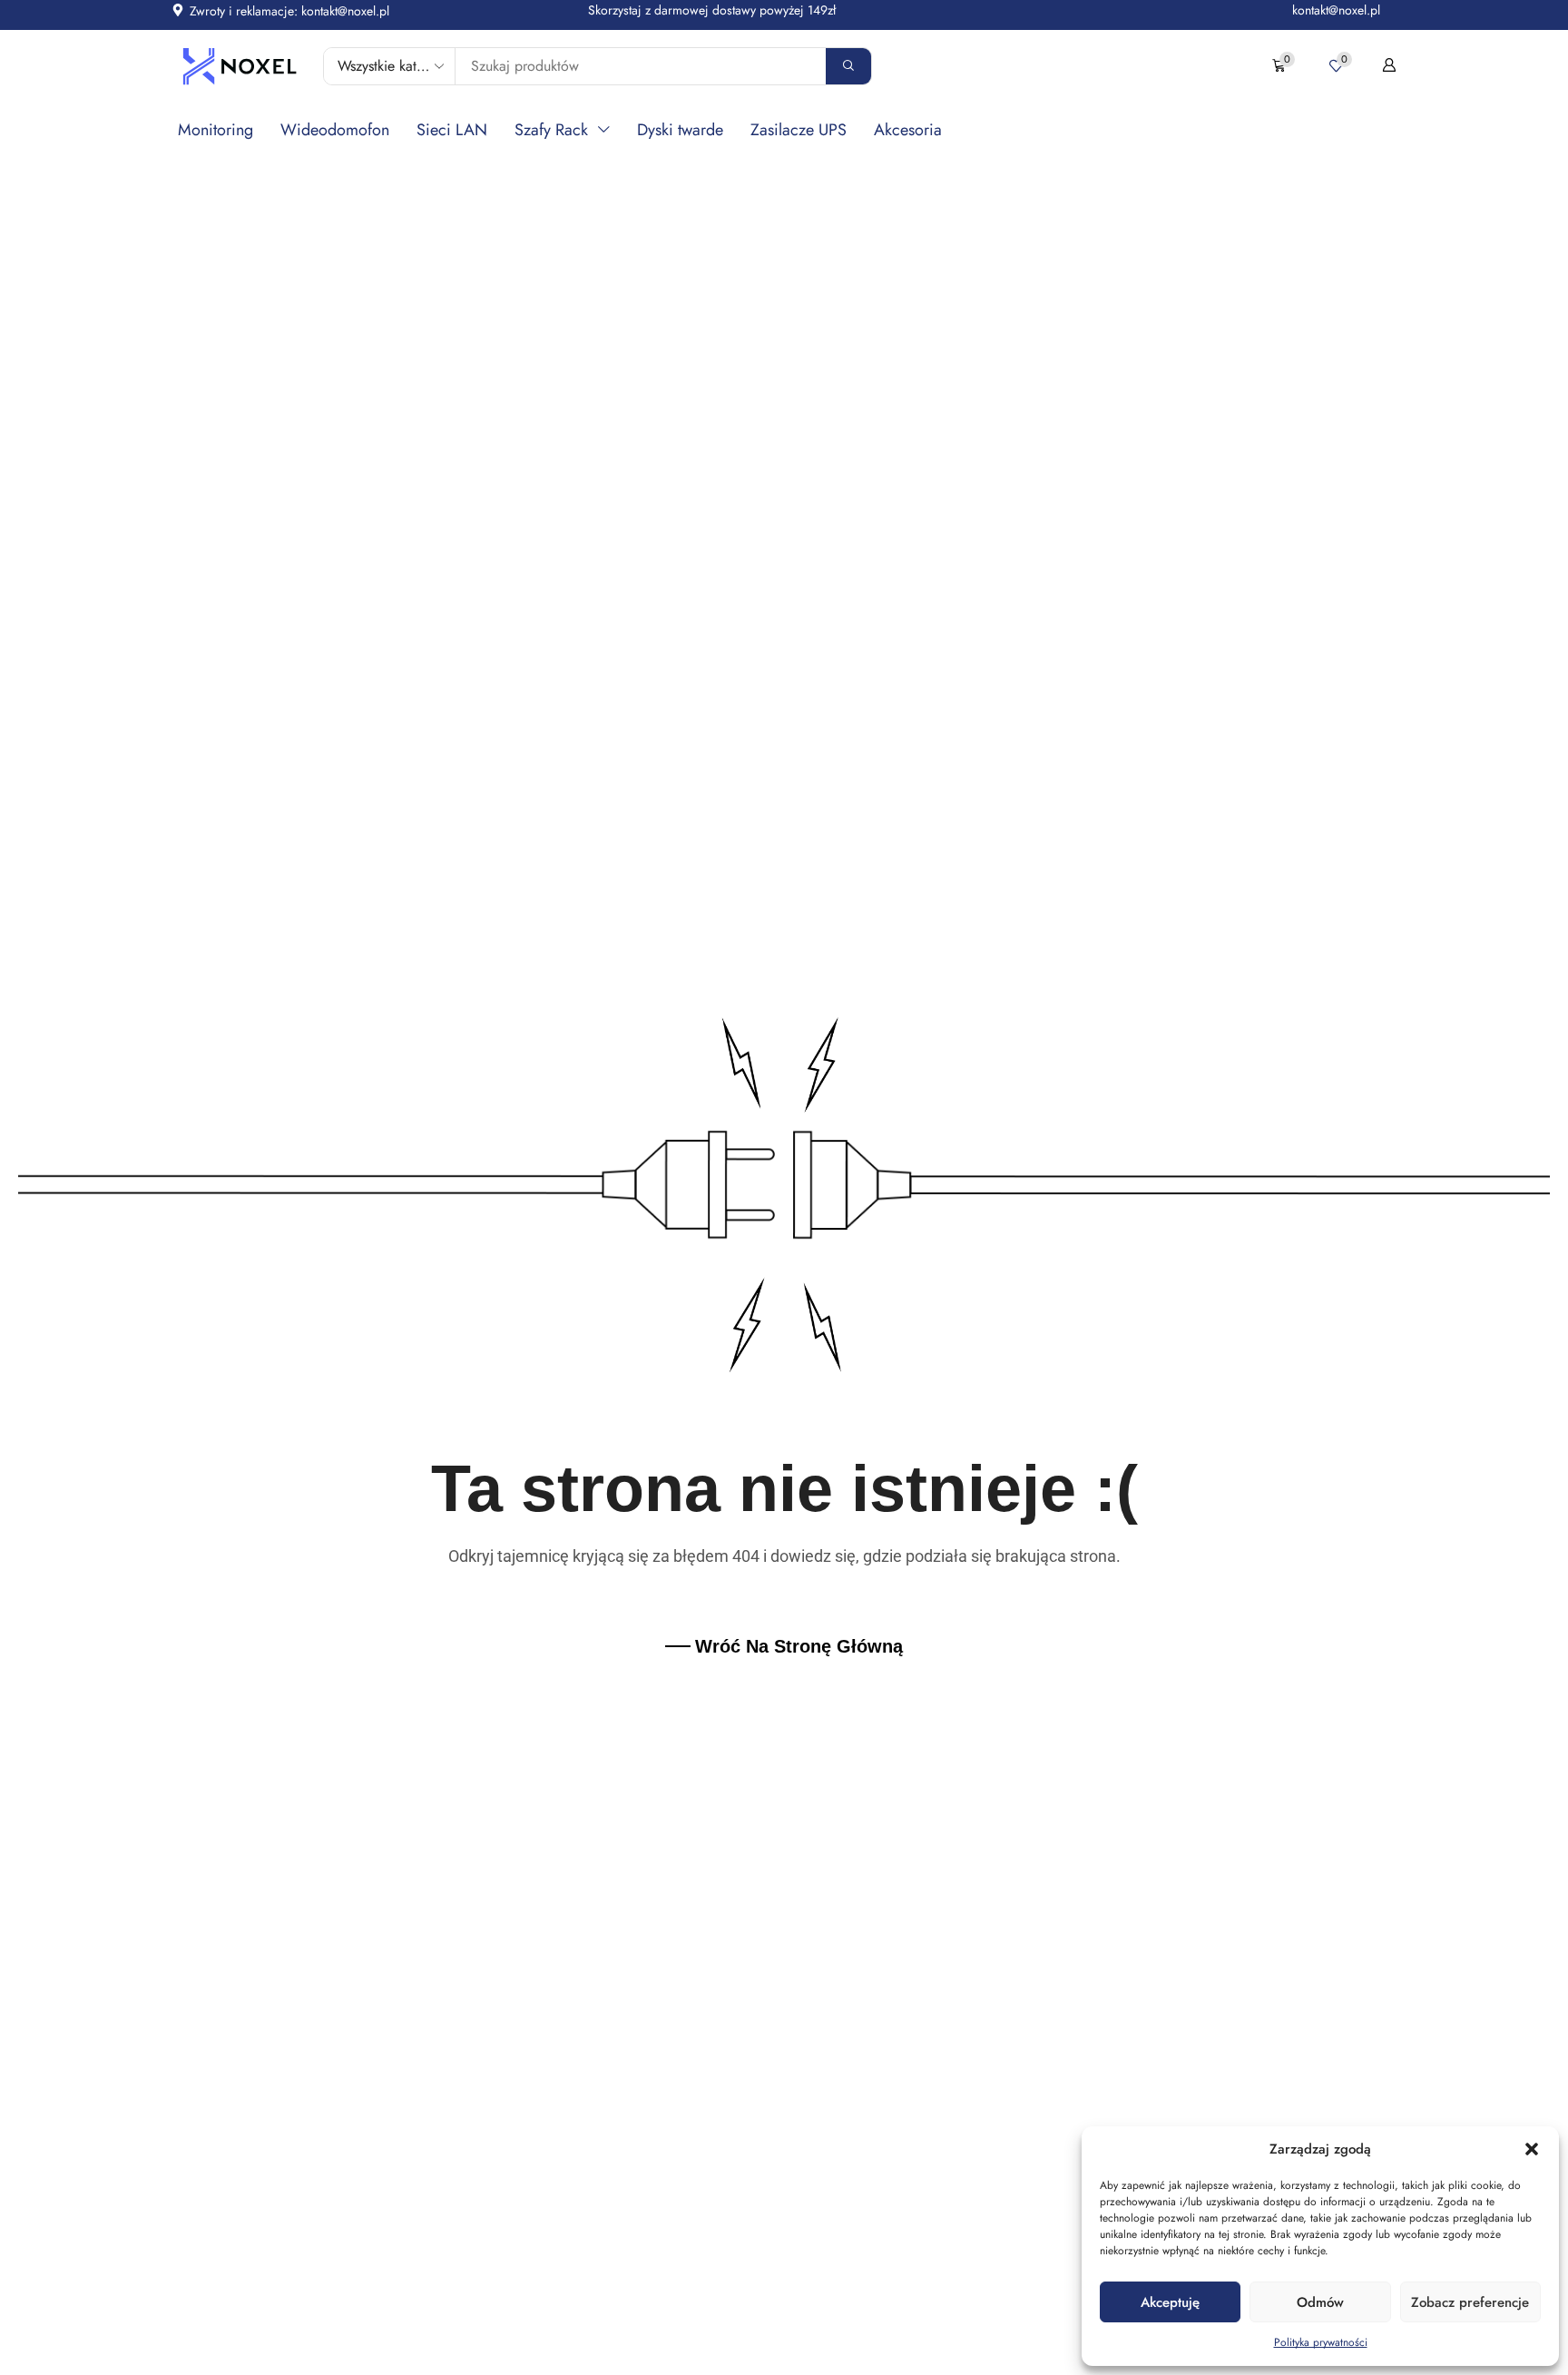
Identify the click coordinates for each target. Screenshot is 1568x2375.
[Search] (848, 66)
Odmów (1320, 2302)
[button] (1532, 2149)
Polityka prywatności (1321, 2342)
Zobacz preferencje (1470, 2302)
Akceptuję (1170, 2302)
